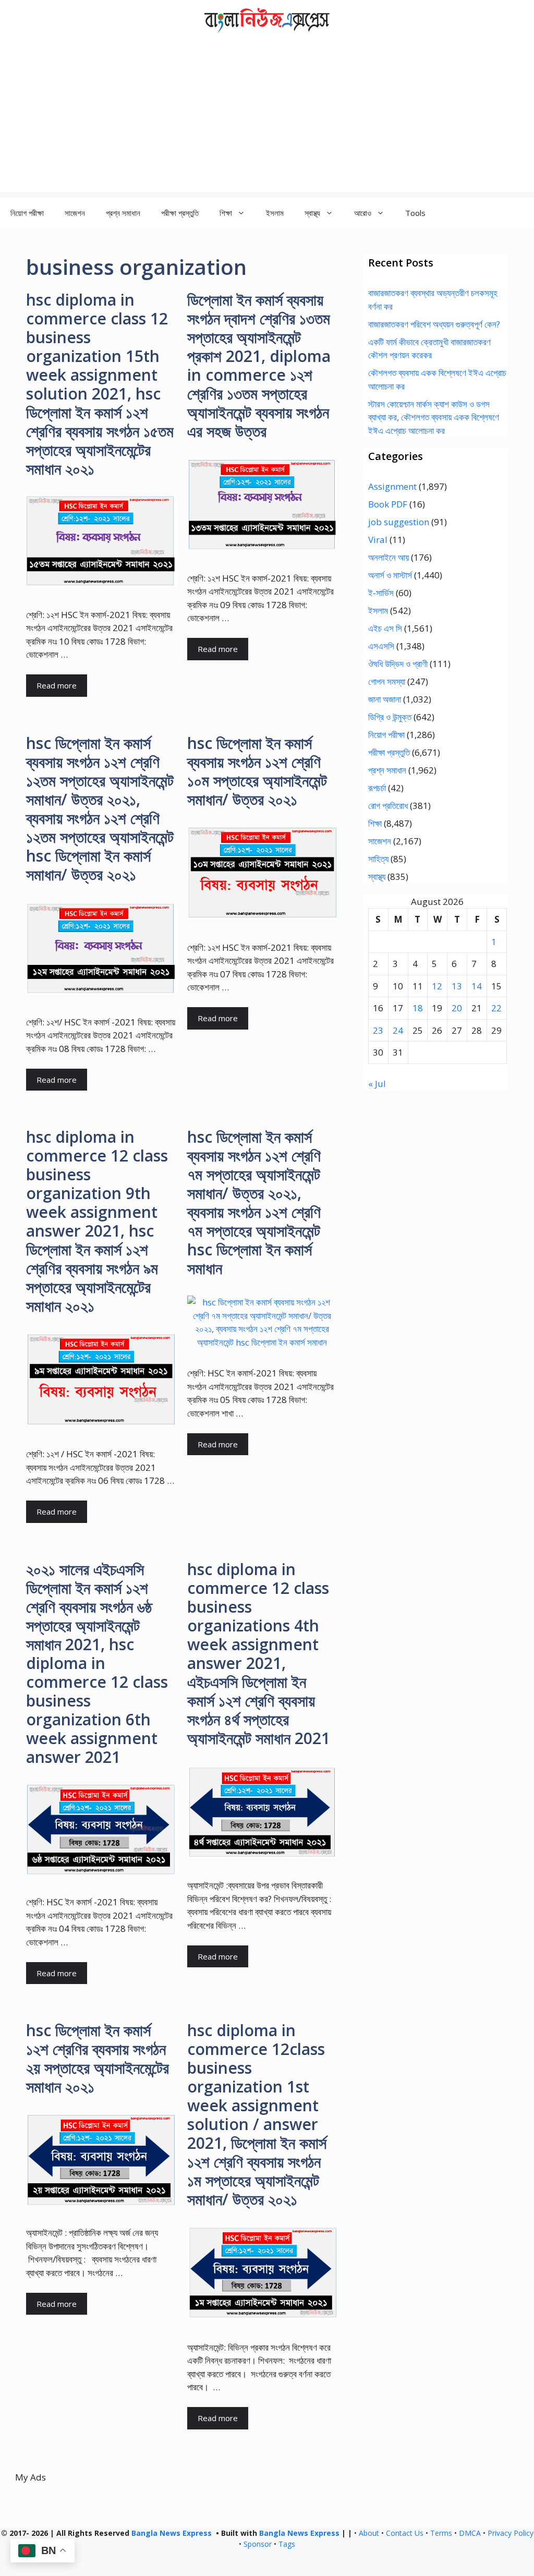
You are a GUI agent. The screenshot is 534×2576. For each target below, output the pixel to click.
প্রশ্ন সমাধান (123, 213)
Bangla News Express (172, 2533)
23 (378, 1030)
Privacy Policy (511, 2533)
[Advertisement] (267, 119)
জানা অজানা (385, 699)
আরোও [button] (363, 213)
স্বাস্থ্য (377, 876)
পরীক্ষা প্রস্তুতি (180, 213)
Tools (415, 213)
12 (437, 986)
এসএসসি (381, 646)
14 (477, 986)
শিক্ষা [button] (226, 213)
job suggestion (399, 522)
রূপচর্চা (377, 788)
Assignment (392, 486)
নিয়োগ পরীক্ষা (27, 213)
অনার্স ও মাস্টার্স (390, 575)
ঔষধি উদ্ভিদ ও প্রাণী (398, 664)
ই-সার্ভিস (381, 593)
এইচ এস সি (385, 628)
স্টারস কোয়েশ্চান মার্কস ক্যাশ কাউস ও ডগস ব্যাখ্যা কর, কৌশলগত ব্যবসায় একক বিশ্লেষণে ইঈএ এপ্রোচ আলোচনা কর (434, 417)
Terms (441, 2533)
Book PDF (388, 504)
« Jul (377, 1084)
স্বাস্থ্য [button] (312, 213)
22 (496, 1008)
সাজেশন (75, 213)
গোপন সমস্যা (387, 681)
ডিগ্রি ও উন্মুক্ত (390, 717)
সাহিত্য (378, 859)
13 (457, 986)
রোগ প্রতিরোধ (388, 806)
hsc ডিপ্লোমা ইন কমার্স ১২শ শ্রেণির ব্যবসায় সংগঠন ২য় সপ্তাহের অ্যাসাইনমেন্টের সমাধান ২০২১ (98, 2058)
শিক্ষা (375, 823)
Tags (287, 2544)
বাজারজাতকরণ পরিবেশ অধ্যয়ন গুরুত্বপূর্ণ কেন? (434, 324)
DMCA (470, 2533)
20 (457, 1008)
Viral (378, 540)
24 (398, 1030)
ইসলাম (275, 213)
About (369, 2533)
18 (418, 1008)
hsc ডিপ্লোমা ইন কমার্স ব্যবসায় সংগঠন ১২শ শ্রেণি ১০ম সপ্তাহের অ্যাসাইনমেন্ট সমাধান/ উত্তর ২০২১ (257, 771)
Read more (57, 685)
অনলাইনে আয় (389, 557)
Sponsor (258, 2544)
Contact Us (405, 2533)
